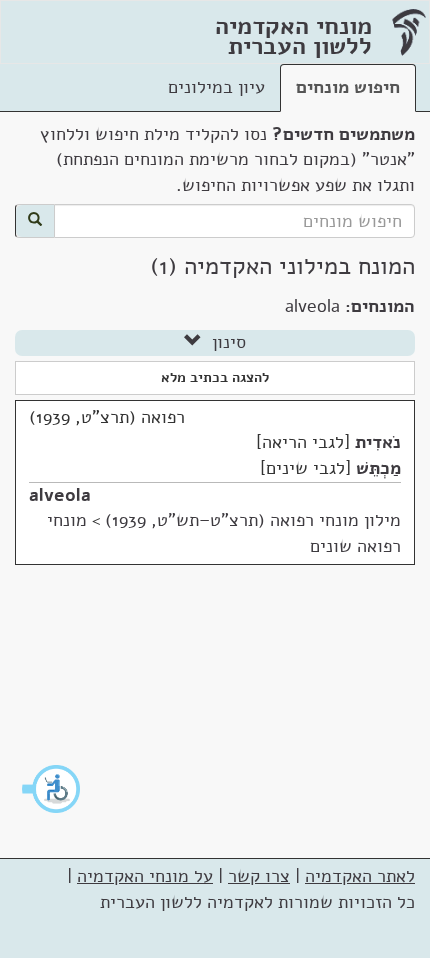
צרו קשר (259, 876)
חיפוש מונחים (348, 87)
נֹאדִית (378, 442)
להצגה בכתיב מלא (215, 377)
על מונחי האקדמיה (145, 876)
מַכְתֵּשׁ (378, 468)
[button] (52, 789)
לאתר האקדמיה (360, 876)
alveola (60, 495)
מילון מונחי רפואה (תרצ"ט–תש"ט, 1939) (253, 520)
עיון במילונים (216, 87)
